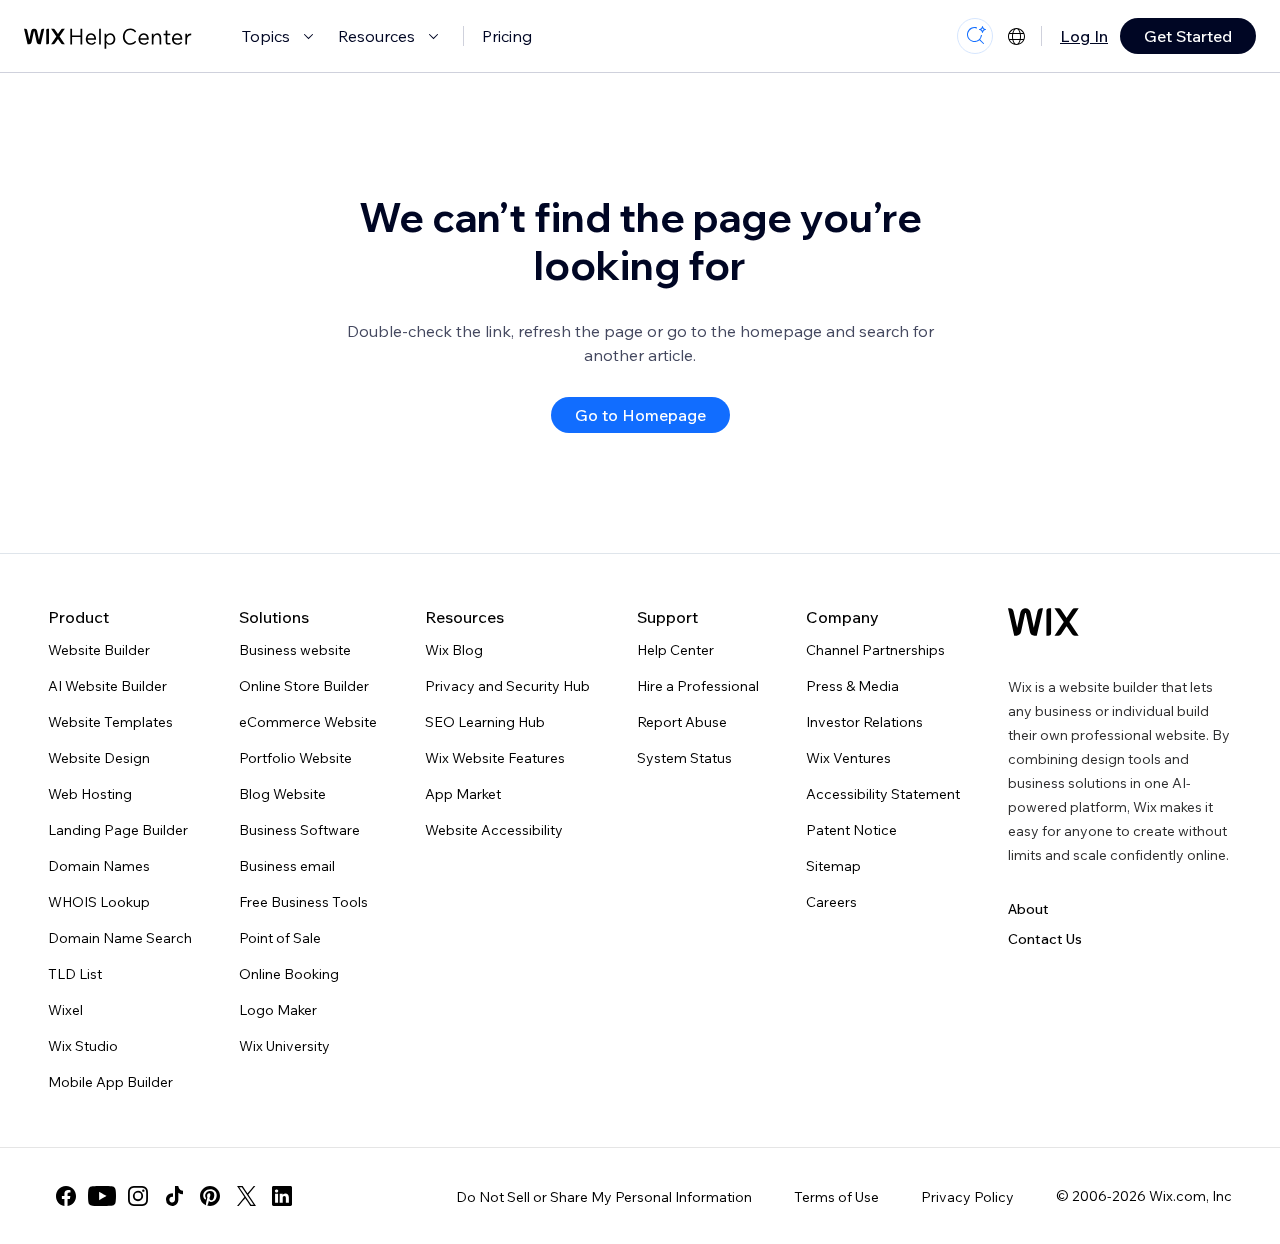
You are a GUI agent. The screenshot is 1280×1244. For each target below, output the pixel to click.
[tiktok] (174, 1196)
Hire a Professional (698, 686)
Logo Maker (278, 1010)
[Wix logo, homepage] (1043, 622)
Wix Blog (454, 650)
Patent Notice (851, 830)
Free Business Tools (303, 902)
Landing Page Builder (118, 830)
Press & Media (852, 686)
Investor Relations (864, 722)
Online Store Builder (304, 686)
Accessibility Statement (883, 794)
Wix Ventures (848, 758)
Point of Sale (280, 938)
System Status (684, 758)
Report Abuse (682, 722)
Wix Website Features (495, 758)
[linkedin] (282, 1196)
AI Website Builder (107, 686)
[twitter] (246, 1196)
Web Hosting (90, 794)
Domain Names (99, 866)
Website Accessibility (494, 830)
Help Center (675, 650)
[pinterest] (210, 1196)
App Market (463, 794)
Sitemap (833, 866)
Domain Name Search (120, 938)
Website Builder (99, 650)
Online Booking (289, 974)
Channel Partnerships (875, 650)
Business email (287, 866)
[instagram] (138, 1196)
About (1028, 909)
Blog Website (282, 794)
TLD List (75, 974)
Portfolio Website (295, 758)
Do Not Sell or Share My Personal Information (604, 1197)
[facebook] (66, 1196)
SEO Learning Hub (485, 722)
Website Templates (110, 722)
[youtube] (102, 1196)
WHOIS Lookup (99, 902)
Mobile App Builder (110, 1082)
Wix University (284, 1046)
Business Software (299, 830)
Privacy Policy (967, 1197)
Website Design (99, 758)
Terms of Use (836, 1197)
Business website (295, 650)
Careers (831, 902)
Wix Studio (83, 1046)
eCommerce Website (308, 722)
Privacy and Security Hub (507, 686)
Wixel (65, 1010)
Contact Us (1045, 939)
